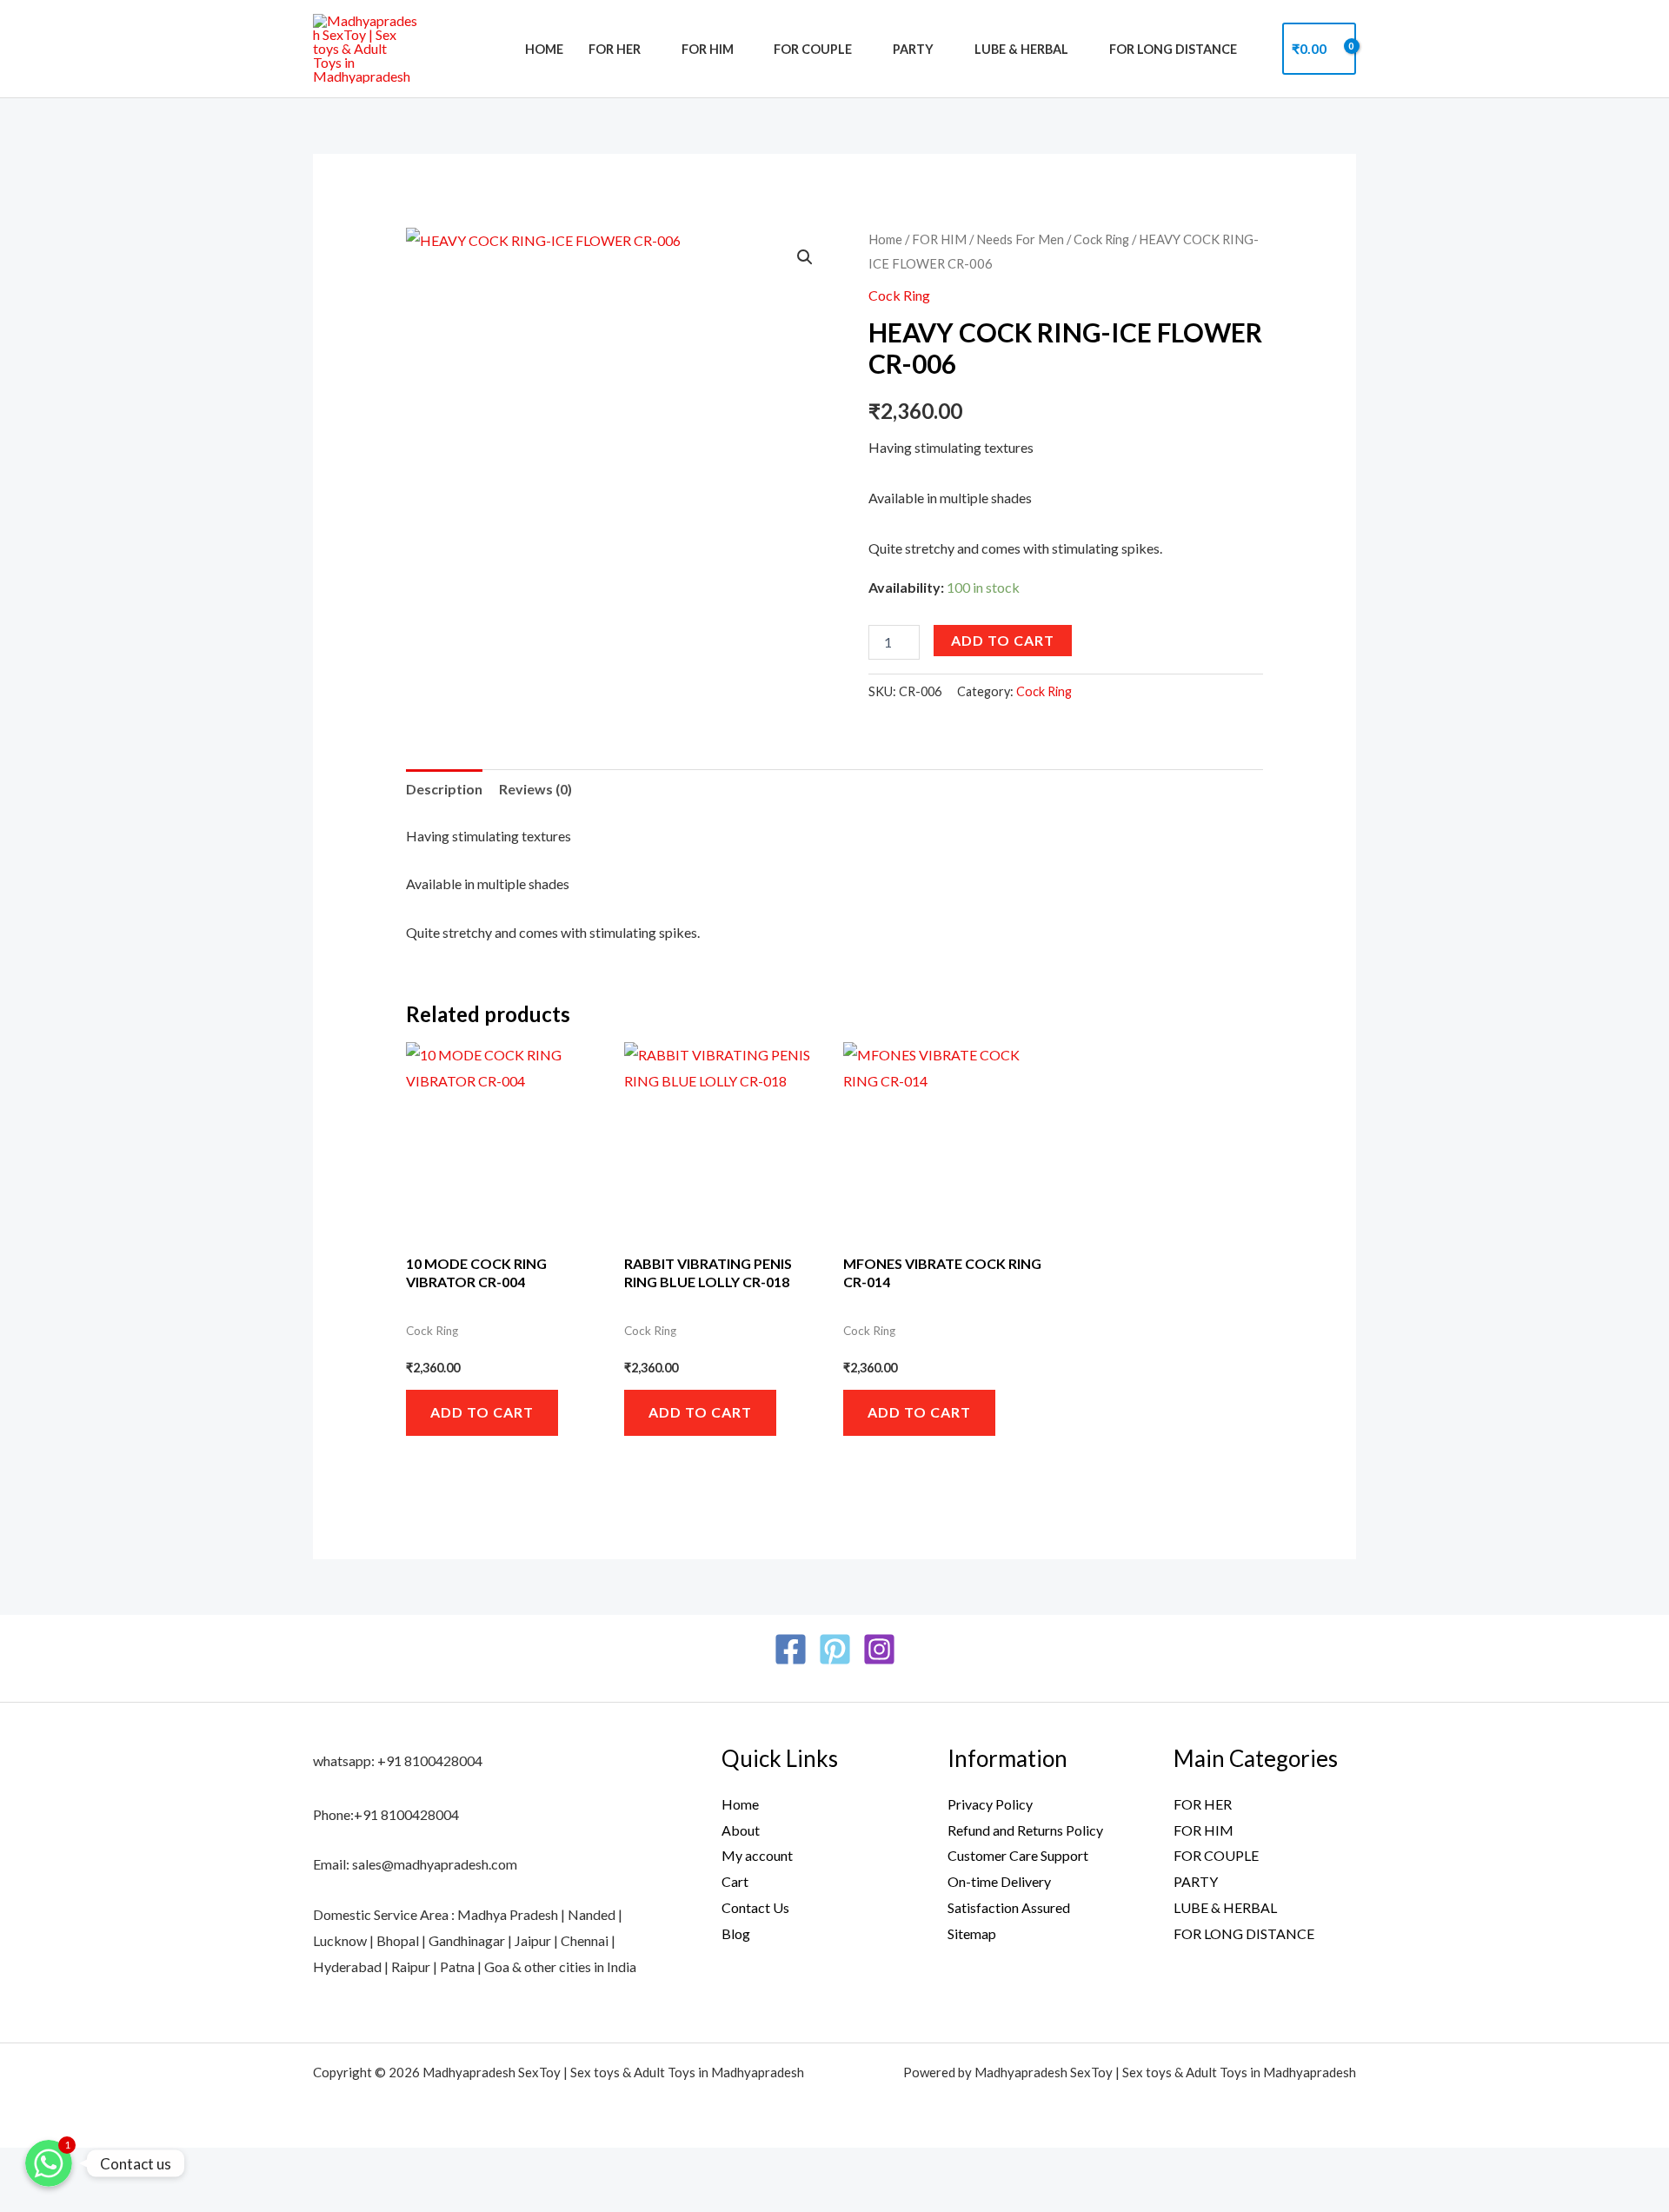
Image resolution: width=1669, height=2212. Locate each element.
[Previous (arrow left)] (24, 2198)
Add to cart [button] (482, 1412)
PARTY (913, 49)
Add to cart (1003, 640)
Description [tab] (444, 789)
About (741, 1830)
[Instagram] (879, 1649)
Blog (736, 1933)
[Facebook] (791, 1649)
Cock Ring (1101, 239)
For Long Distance (1173, 49)
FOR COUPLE (813, 49)
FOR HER (615, 49)
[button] (805, 257)
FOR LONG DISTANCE (1244, 1933)
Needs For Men (1020, 239)
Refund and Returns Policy (1025, 1830)
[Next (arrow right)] (76, 2198)
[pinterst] (835, 1649)
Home (544, 49)
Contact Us (755, 1907)
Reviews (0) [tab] (535, 789)
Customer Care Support (1018, 1855)
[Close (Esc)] (178, 2166)
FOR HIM (708, 49)
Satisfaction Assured (1009, 1907)
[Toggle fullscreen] (76, 2166)
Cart (735, 1881)
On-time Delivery (999, 1881)
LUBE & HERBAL (1021, 49)
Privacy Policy (990, 1804)
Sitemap (972, 1933)
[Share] (127, 2166)
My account (757, 1855)
